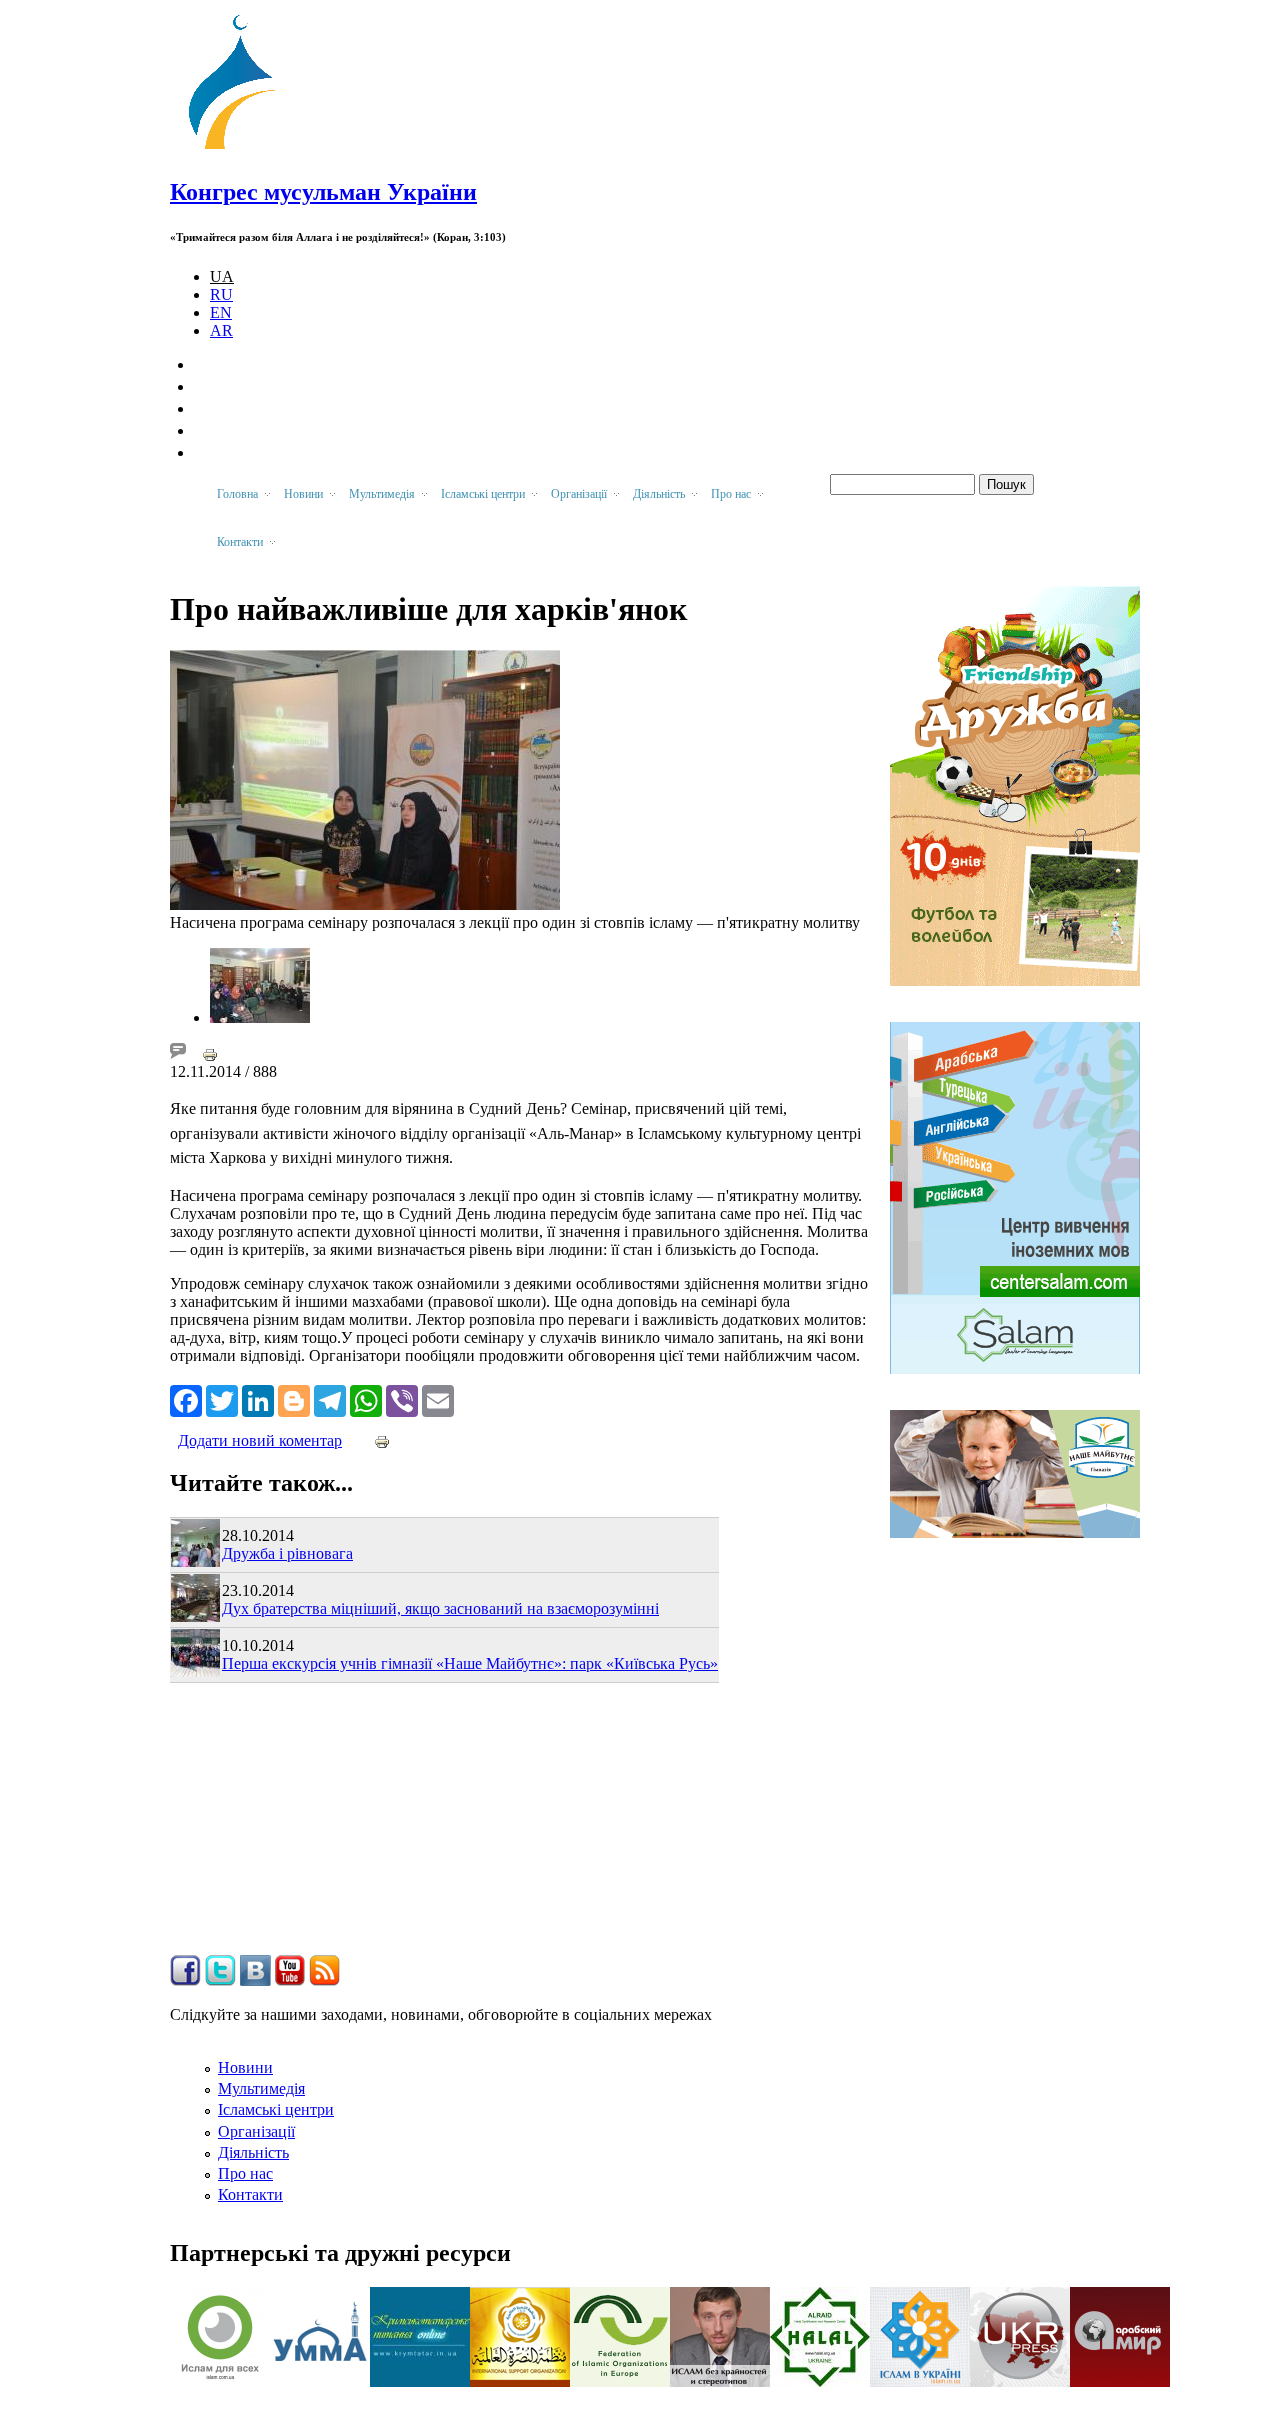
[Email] (438, 1399)
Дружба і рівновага (287, 1553)
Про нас (245, 2173)
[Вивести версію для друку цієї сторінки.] (210, 1053)
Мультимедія (261, 2088)
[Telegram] (330, 1399)
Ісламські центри (276, 2109)
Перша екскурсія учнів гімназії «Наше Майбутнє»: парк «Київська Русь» (470, 1663)
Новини (245, 2067)
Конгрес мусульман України (323, 192)
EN (221, 312)
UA (222, 276)
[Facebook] (186, 1399)
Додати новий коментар (260, 1440)
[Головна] (241, 149)
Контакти (250, 2194)
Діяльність (253, 2152)
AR (221, 330)
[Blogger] (294, 1399)
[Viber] (402, 1399)
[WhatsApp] (366, 1399)
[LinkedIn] (258, 1399)
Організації (256, 2131)
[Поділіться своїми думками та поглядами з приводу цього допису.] (178, 1053)
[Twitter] (222, 1399)
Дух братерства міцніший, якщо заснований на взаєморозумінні (440, 1608)
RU (221, 294)
